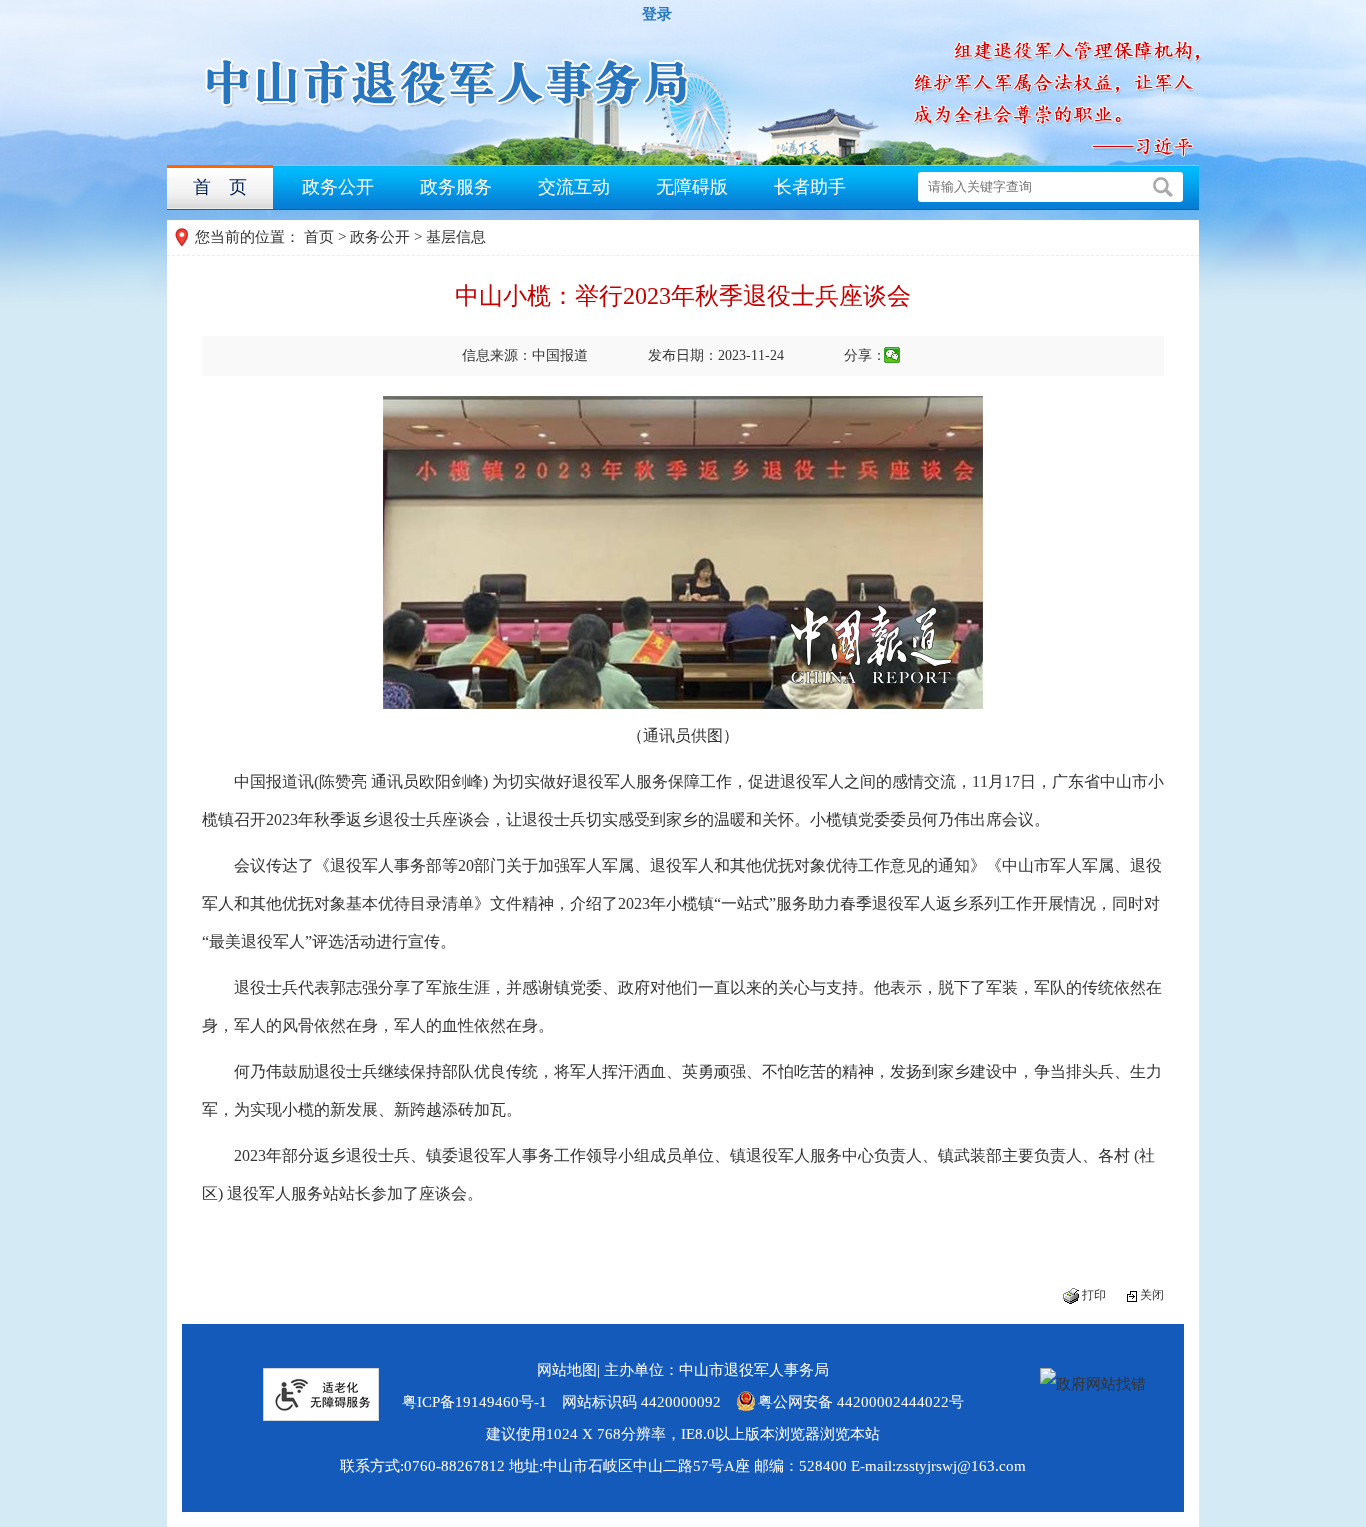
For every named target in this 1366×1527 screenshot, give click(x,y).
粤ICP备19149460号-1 (474, 1402)
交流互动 (574, 187)
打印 (1094, 1295)
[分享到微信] (892, 355)
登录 (657, 14)
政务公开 (338, 187)
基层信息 (456, 237)
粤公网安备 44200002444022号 (861, 1402)
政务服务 (456, 187)
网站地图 (567, 1370)
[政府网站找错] (1093, 1384)
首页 (319, 237)
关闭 (1152, 1295)
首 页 (220, 187)
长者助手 (810, 187)
